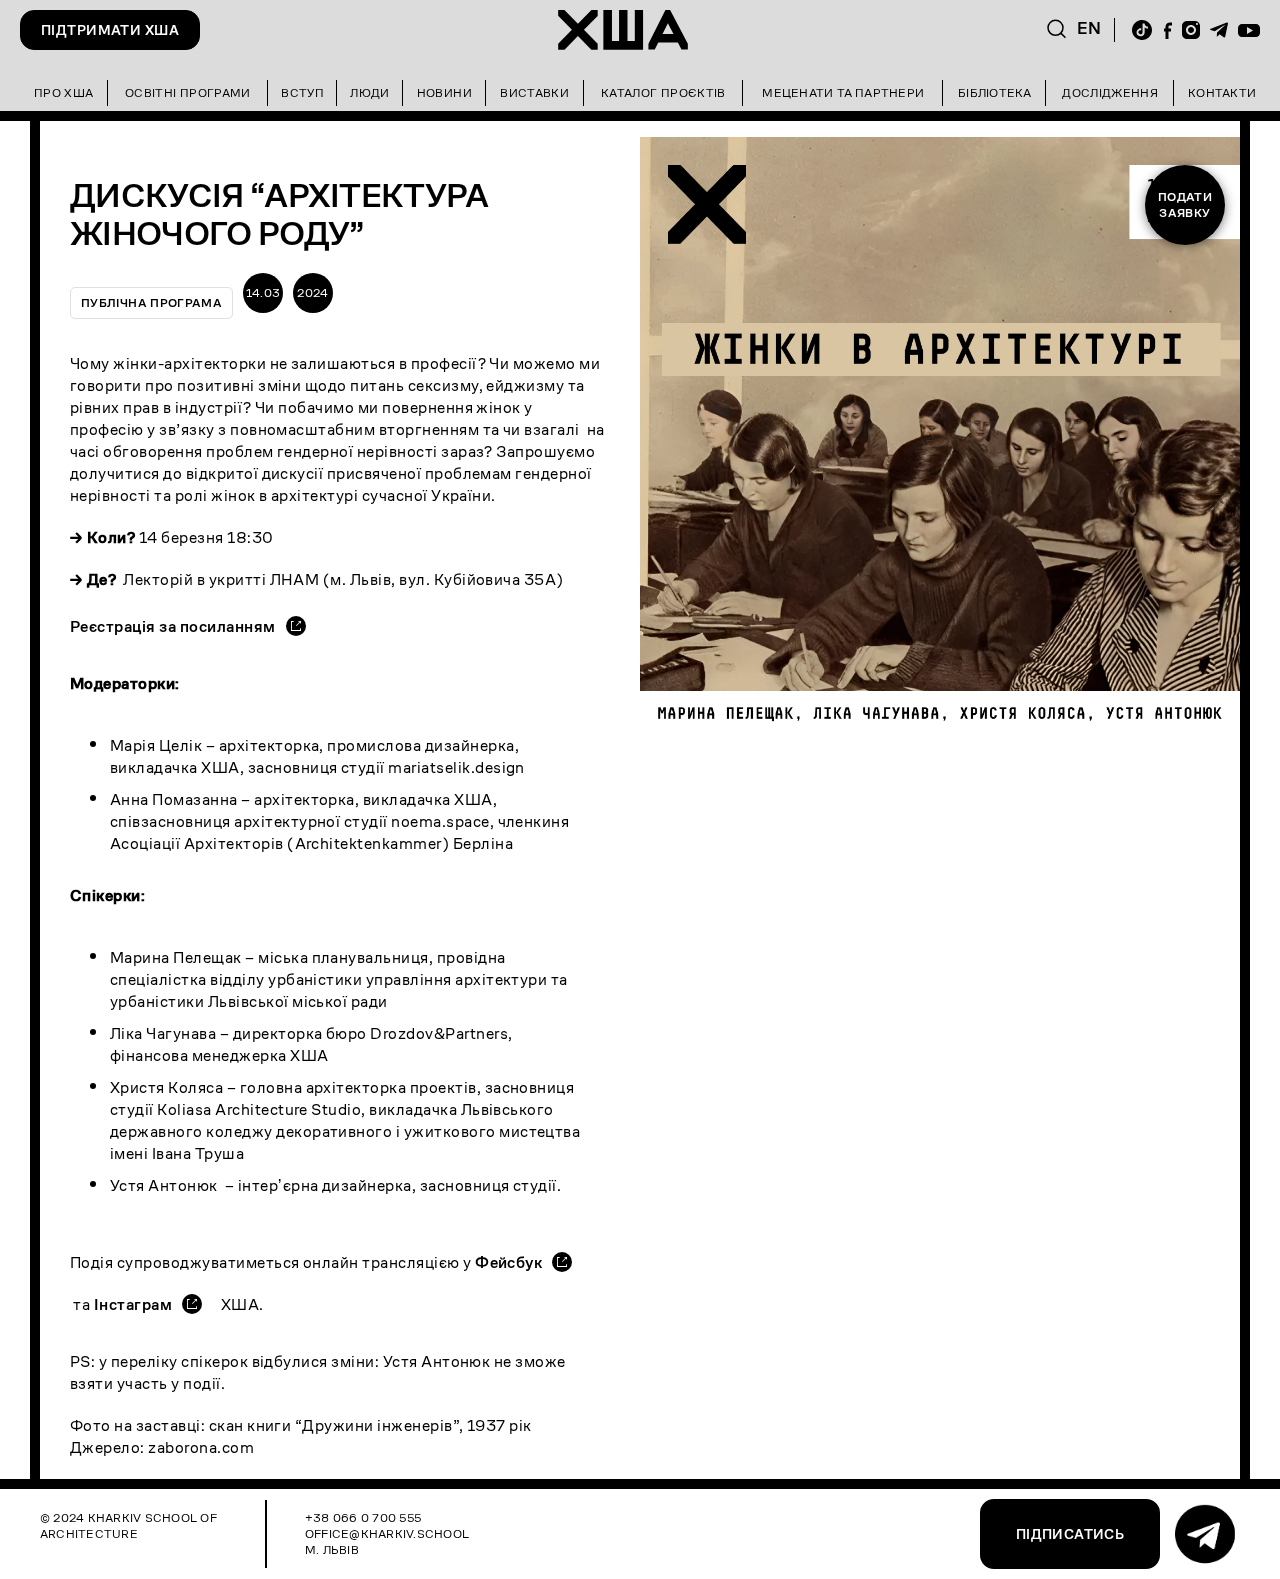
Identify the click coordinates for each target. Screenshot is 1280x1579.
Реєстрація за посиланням (173, 626)
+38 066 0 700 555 (363, 1517)
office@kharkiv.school (387, 1533)
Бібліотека (994, 92)
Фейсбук (508, 1262)
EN (1089, 28)
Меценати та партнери (843, 92)
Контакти (1222, 92)
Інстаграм (133, 1304)
